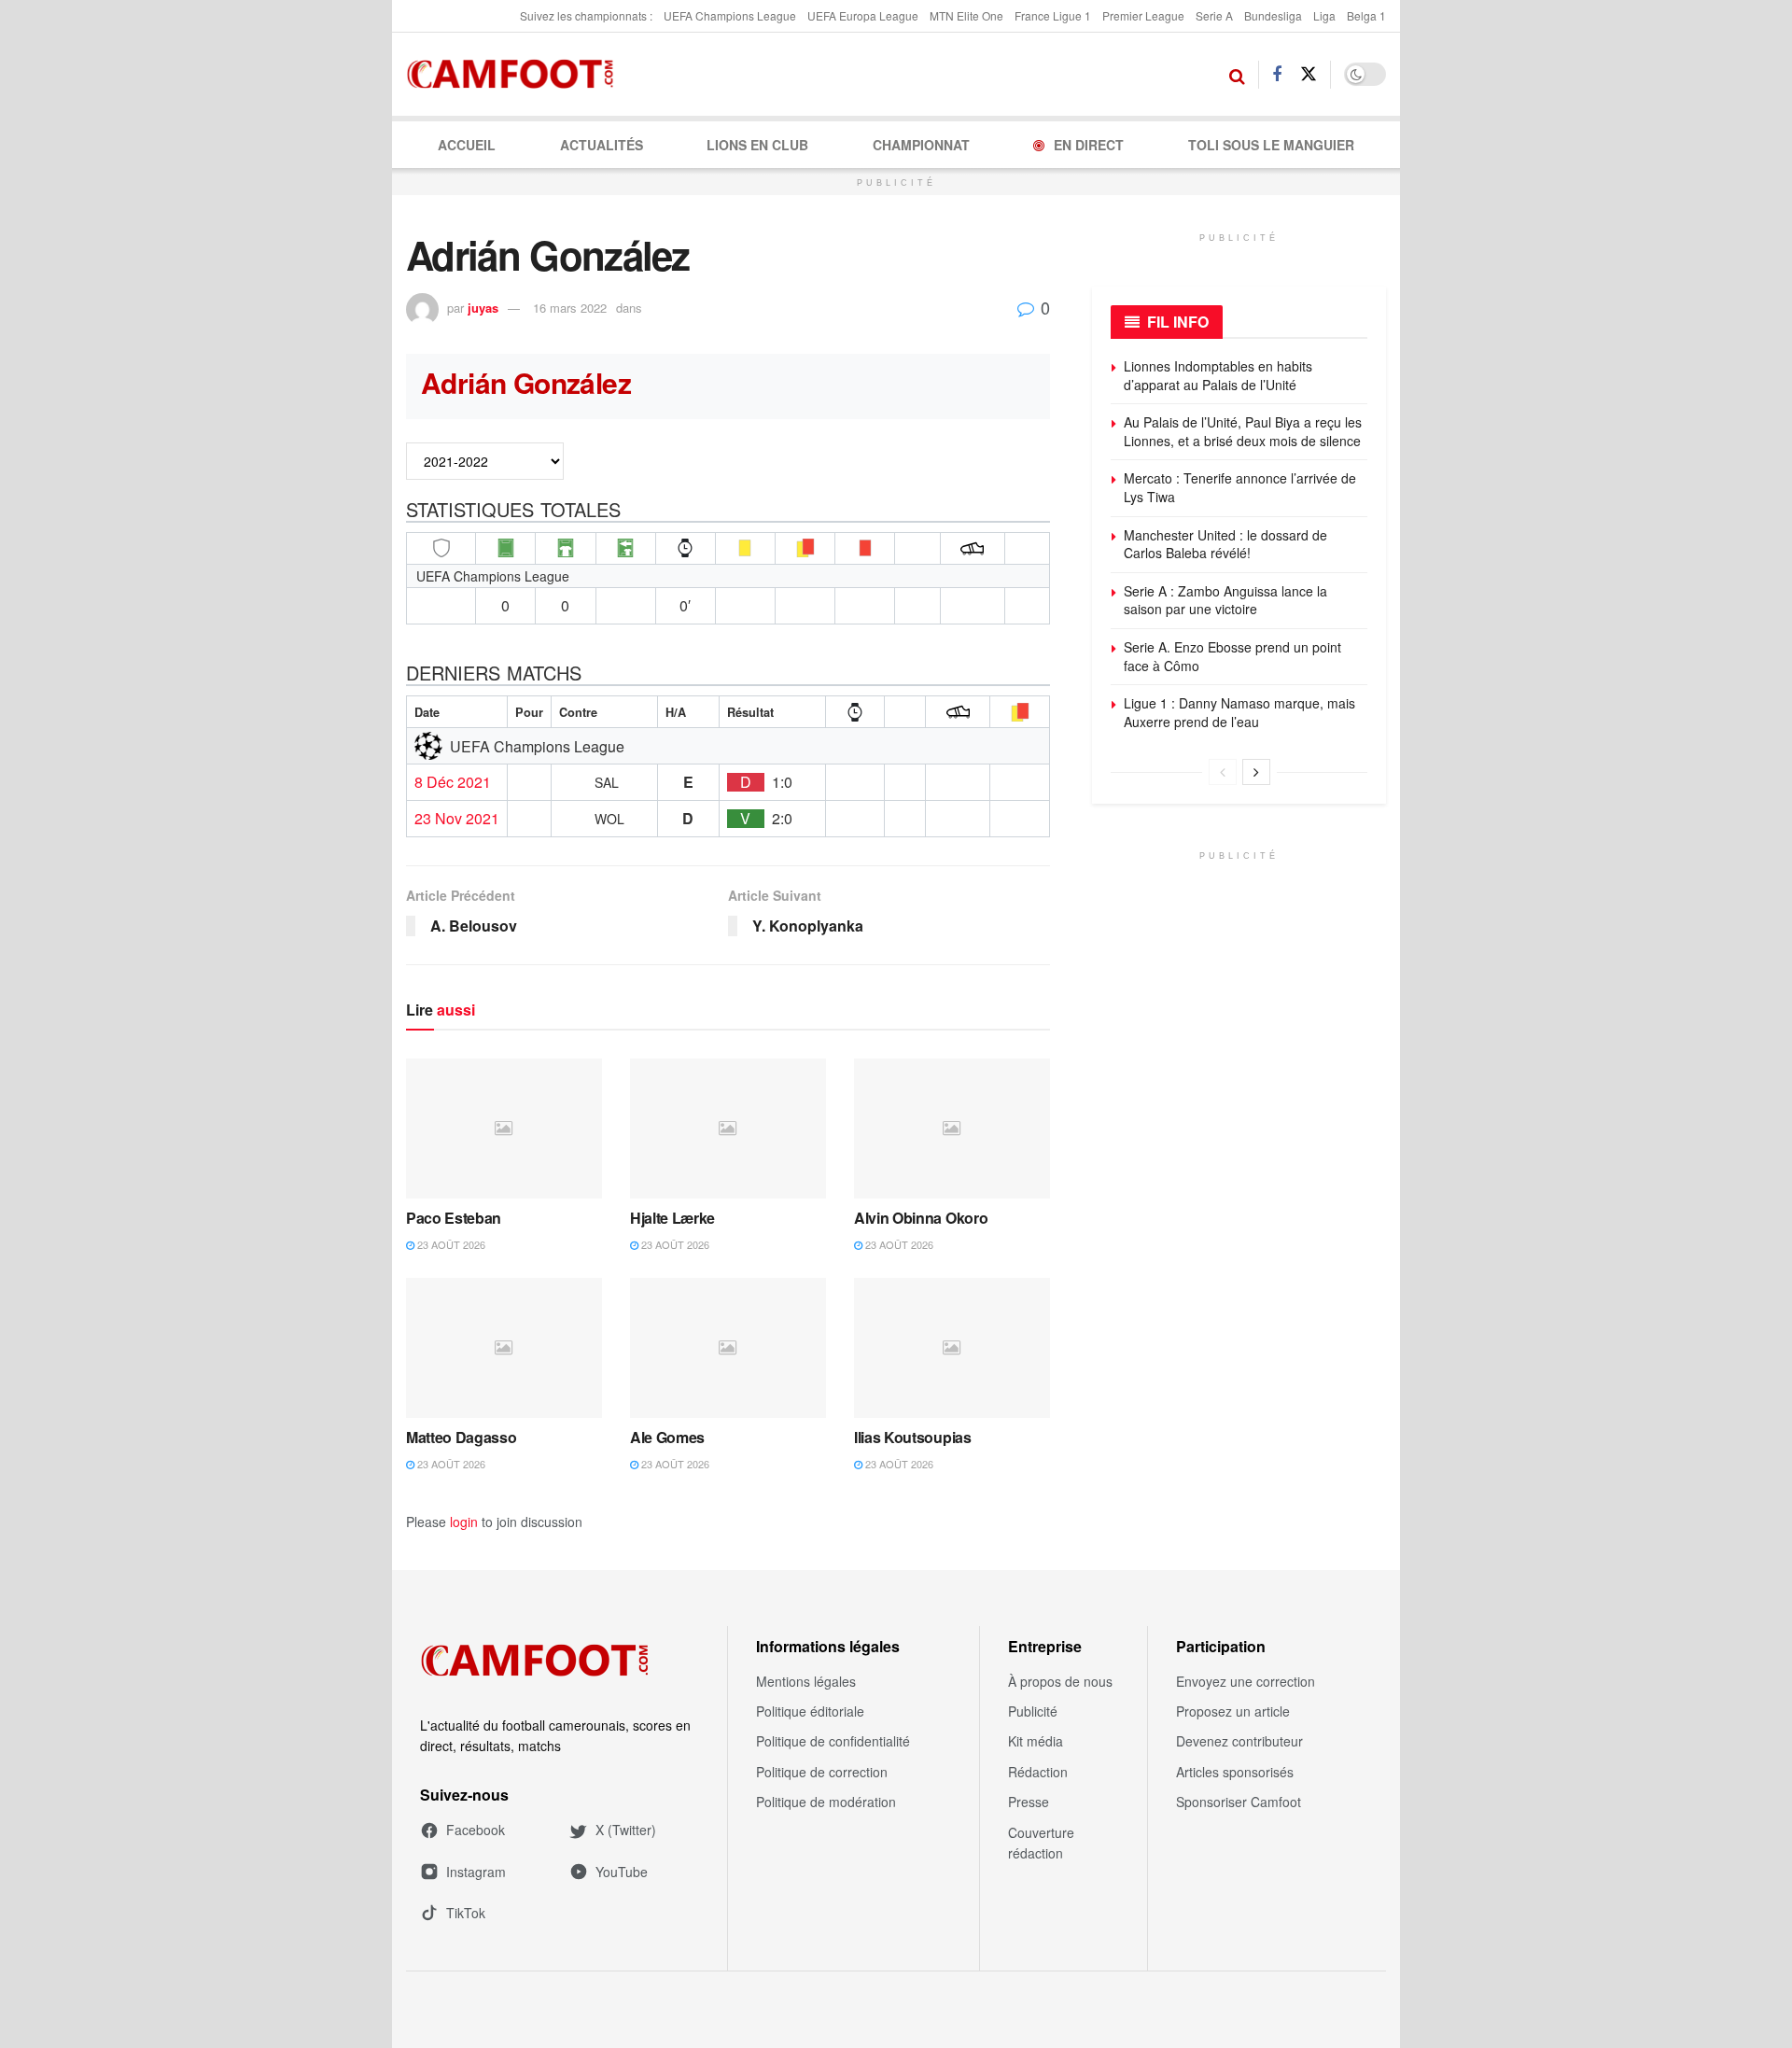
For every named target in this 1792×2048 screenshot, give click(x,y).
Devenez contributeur (1239, 1741)
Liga (1324, 15)
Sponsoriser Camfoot (1239, 1802)
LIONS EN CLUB (757, 145)
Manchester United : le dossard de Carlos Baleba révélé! (1225, 544)
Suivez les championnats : (586, 15)
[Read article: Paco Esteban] (504, 1129)
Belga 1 (1366, 15)
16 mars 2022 (570, 308)
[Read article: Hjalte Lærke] (728, 1129)
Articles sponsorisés (1235, 1772)
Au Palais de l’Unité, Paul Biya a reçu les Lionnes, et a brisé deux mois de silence (1243, 431)
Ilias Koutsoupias (913, 1437)
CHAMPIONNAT (921, 145)
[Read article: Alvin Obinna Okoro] (952, 1129)
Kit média (1036, 1741)
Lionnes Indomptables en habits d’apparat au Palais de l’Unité (1218, 375)
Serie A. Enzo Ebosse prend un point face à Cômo (1232, 656)
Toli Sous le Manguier (1271, 145)
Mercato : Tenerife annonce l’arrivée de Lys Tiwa (1240, 487)
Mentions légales (806, 1681)
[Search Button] (1237, 75)
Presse (1029, 1802)
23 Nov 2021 (457, 819)
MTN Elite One (966, 15)
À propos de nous (1060, 1681)
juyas (483, 308)
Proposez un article (1233, 1711)
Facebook (476, 1830)
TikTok (466, 1913)
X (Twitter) (626, 1830)
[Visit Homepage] (516, 75)
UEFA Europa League (863, 15)
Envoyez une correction (1246, 1681)
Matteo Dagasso (462, 1437)
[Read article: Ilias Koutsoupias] (952, 1348)
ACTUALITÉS (602, 145)
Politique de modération (826, 1802)
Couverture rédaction (1041, 1843)
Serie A (1214, 15)
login (464, 1522)
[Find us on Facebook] (1277, 75)
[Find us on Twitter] (1309, 74)
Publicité (1033, 1711)
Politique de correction (822, 1772)
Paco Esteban (454, 1218)
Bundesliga (1273, 15)
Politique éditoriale (810, 1711)
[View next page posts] (1256, 772)
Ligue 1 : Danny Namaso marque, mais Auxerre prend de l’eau (1239, 712)
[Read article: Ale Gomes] (728, 1348)
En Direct (1089, 145)
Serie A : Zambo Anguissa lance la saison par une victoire (1225, 600)
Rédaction (1038, 1772)
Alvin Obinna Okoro (921, 1218)
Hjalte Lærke (672, 1218)
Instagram (476, 1872)
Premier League (1143, 15)
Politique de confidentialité (833, 1741)
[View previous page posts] (1223, 772)
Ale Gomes (667, 1437)
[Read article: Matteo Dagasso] (504, 1348)
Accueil (467, 145)
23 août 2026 (450, 1244)
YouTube (622, 1872)
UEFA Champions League (730, 15)
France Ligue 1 (1053, 15)
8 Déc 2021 (453, 782)
